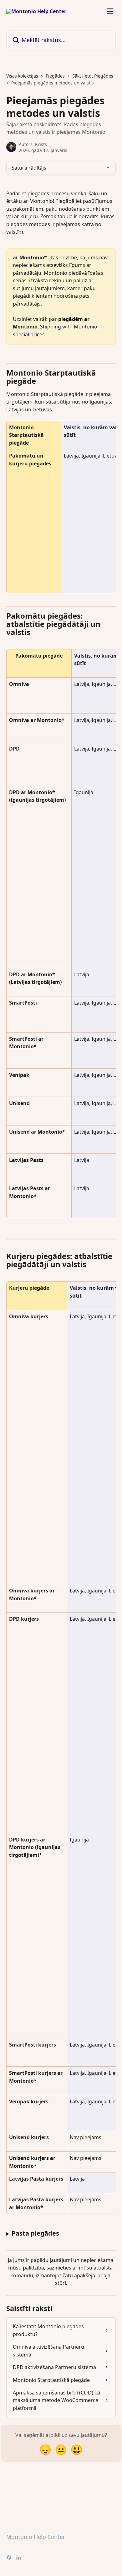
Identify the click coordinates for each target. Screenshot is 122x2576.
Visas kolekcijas (22, 76)
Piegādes (55, 76)
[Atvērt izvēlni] (110, 11)
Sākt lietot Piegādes (93, 76)
